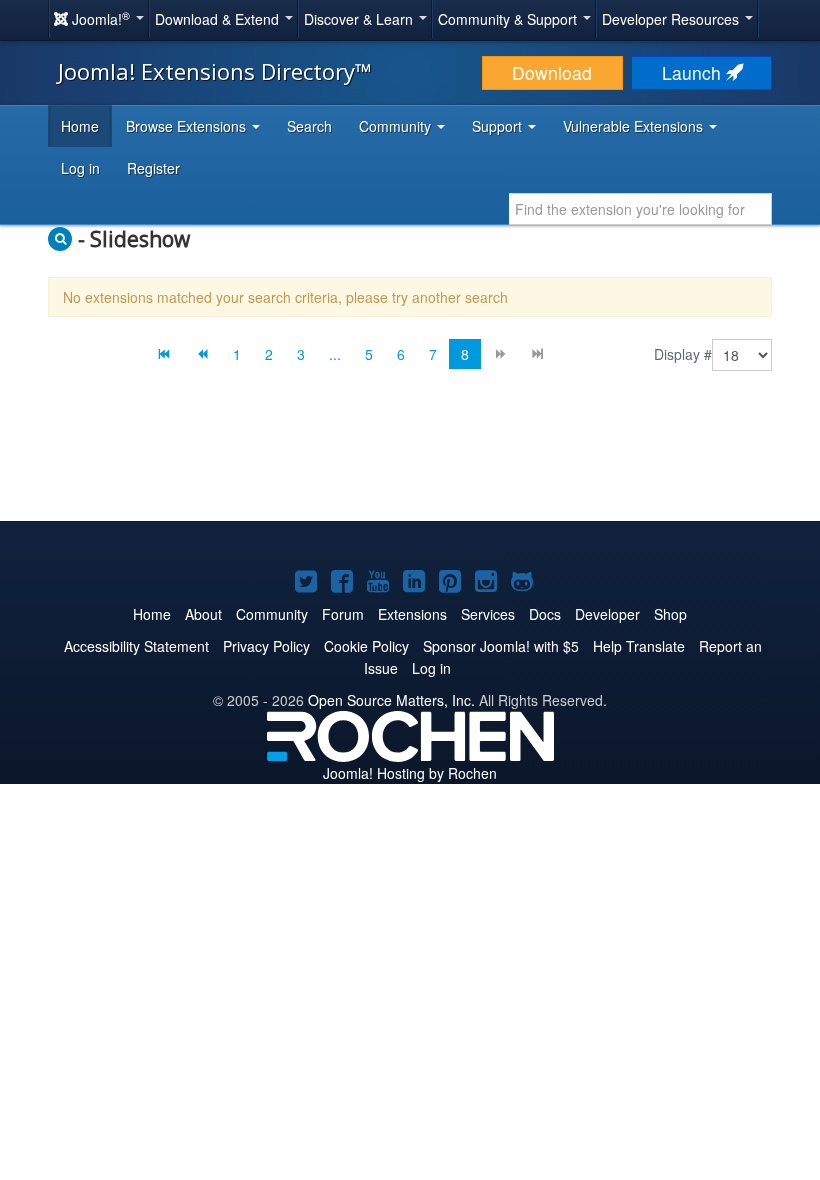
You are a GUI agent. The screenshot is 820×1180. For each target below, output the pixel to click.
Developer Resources (672, 19)
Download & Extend (219, 19)
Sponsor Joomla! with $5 (501, 646)
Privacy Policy (266, 646)
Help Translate (639, 646)
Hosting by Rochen (410, 773)
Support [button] (499, 126)
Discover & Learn (360, 19)
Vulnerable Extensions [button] (635, 126)
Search (309, 126)
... (335, 354)
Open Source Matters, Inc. (391, 700)
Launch (694, 72)
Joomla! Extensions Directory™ (215, 71)
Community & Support (509, 19)
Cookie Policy (366, 646)
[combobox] (640, 209)
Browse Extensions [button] (188, 126)
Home (80, 126)
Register (153, 168)
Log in (80, 168)
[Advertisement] (410, 461)
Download (552, 72)
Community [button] (397, 126)
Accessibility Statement (136, 646)
